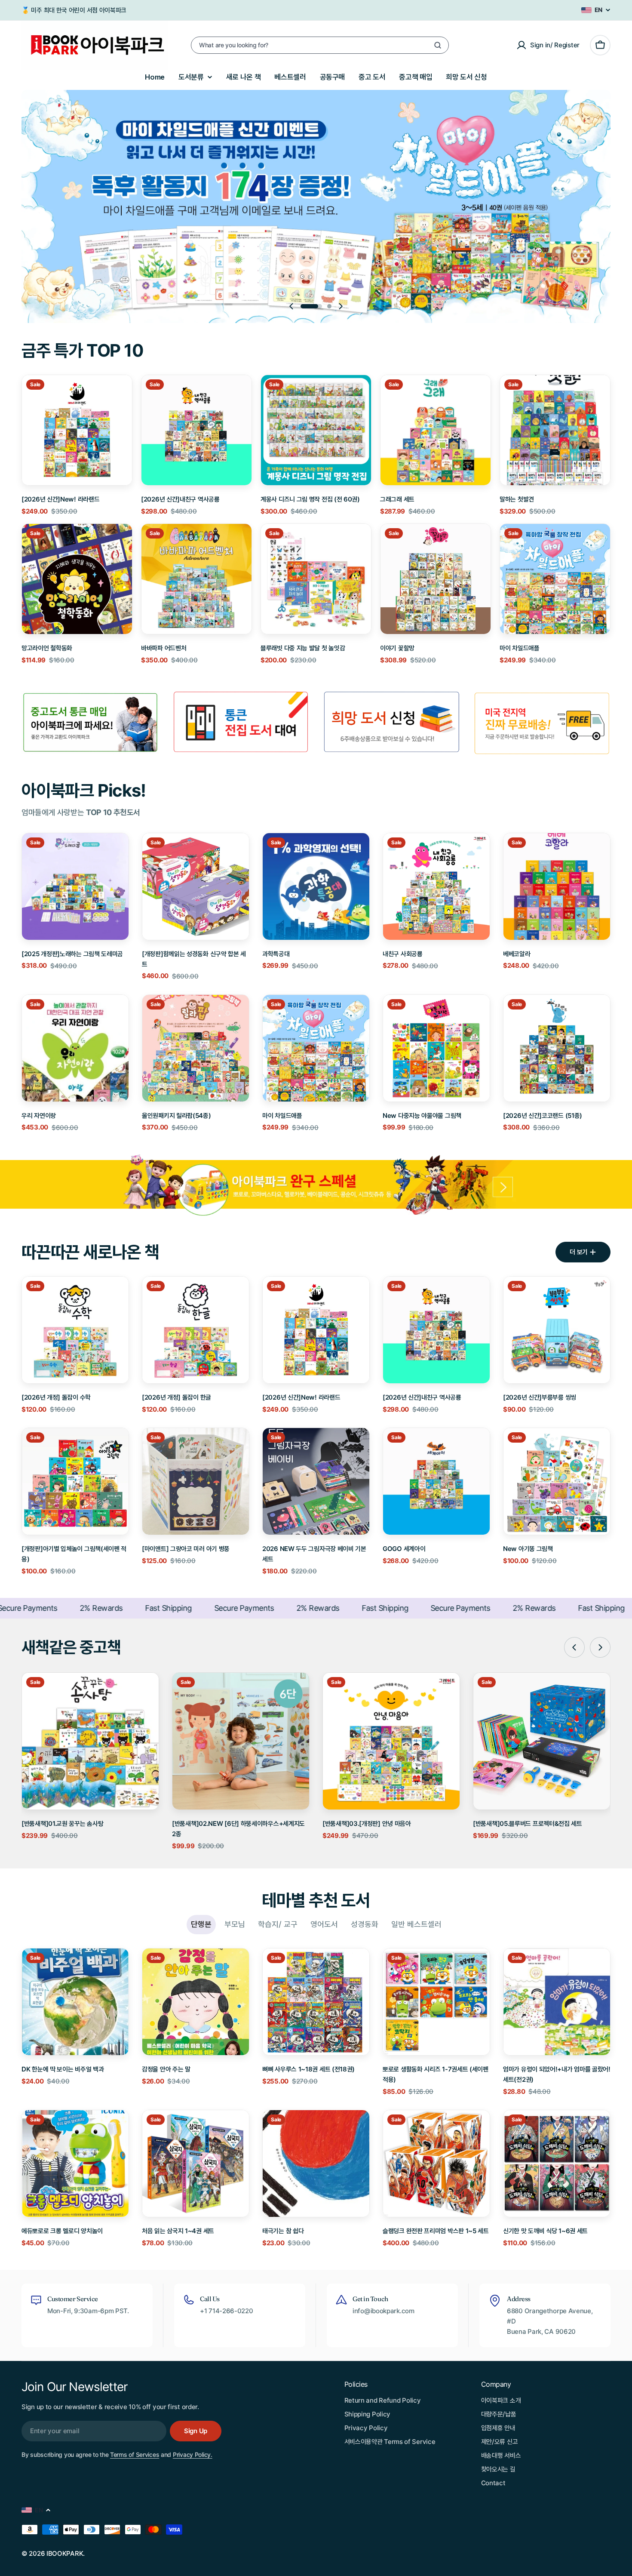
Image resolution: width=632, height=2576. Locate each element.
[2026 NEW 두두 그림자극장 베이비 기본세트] (316, 1481)
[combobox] (320, 45)
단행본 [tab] (201, 1924)
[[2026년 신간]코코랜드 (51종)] (557, 1048)
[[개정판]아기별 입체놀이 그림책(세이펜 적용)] (75, 1481)
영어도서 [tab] (324, 1924)
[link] (241, 723)
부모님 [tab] (235, 1924)
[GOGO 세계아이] (436, 1481)
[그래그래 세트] (436, 430)
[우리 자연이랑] (75, 1048)
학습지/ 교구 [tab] (278, 1924)
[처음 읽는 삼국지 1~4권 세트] (196, 2164)
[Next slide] (341, 306)
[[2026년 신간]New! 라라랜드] (77, 430)
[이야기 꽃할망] (436, 579)
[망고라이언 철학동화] (77, 579)
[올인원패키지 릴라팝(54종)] (196, 1048)
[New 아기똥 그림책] (557, 1481)
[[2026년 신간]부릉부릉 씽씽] (557, 1330)
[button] (311, 306)
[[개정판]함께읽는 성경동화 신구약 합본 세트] (196, 886)
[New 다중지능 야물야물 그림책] (436, 1048)
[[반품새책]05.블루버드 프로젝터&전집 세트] (542, 1741)
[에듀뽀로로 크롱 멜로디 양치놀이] (75, 2164)
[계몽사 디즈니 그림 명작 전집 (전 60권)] (316, 430)
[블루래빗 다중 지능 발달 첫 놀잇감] (316, 579)
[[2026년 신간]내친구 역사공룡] (196, 430)
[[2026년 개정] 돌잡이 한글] (196, 1330)
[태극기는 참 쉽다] (316, 2164)
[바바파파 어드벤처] (196, 579)
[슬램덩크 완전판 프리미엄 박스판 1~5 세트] (436, 2164)
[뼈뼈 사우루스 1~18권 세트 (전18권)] (316, 2002)
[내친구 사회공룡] (436, 886)
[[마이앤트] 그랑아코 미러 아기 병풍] (196, 1481)
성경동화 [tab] (365, 1924)
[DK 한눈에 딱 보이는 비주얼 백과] (75, 2002)
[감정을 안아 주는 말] (196, 2002)
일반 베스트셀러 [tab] (416, 1924)
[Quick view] (120, 394)
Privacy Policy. (193, 2454)
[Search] (438, 45)
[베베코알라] (557, 886)
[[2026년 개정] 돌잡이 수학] (75, 1330)
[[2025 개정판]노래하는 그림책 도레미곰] (75, 886)
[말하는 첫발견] (555, 430)
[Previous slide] (291, 306)
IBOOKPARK (65, 2553)
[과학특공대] (316, 886)
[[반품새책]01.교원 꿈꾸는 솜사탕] (90, 1741)
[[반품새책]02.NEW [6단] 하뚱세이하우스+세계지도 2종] (241, 1741)
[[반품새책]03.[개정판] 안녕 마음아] (391, 1741)
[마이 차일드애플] (555, 579)
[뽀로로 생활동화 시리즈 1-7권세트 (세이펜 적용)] (436, 2002)
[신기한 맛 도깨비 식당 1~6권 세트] (557, 2164)
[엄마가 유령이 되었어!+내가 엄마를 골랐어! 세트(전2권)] (557, 2002)
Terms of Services (135, 2454)
